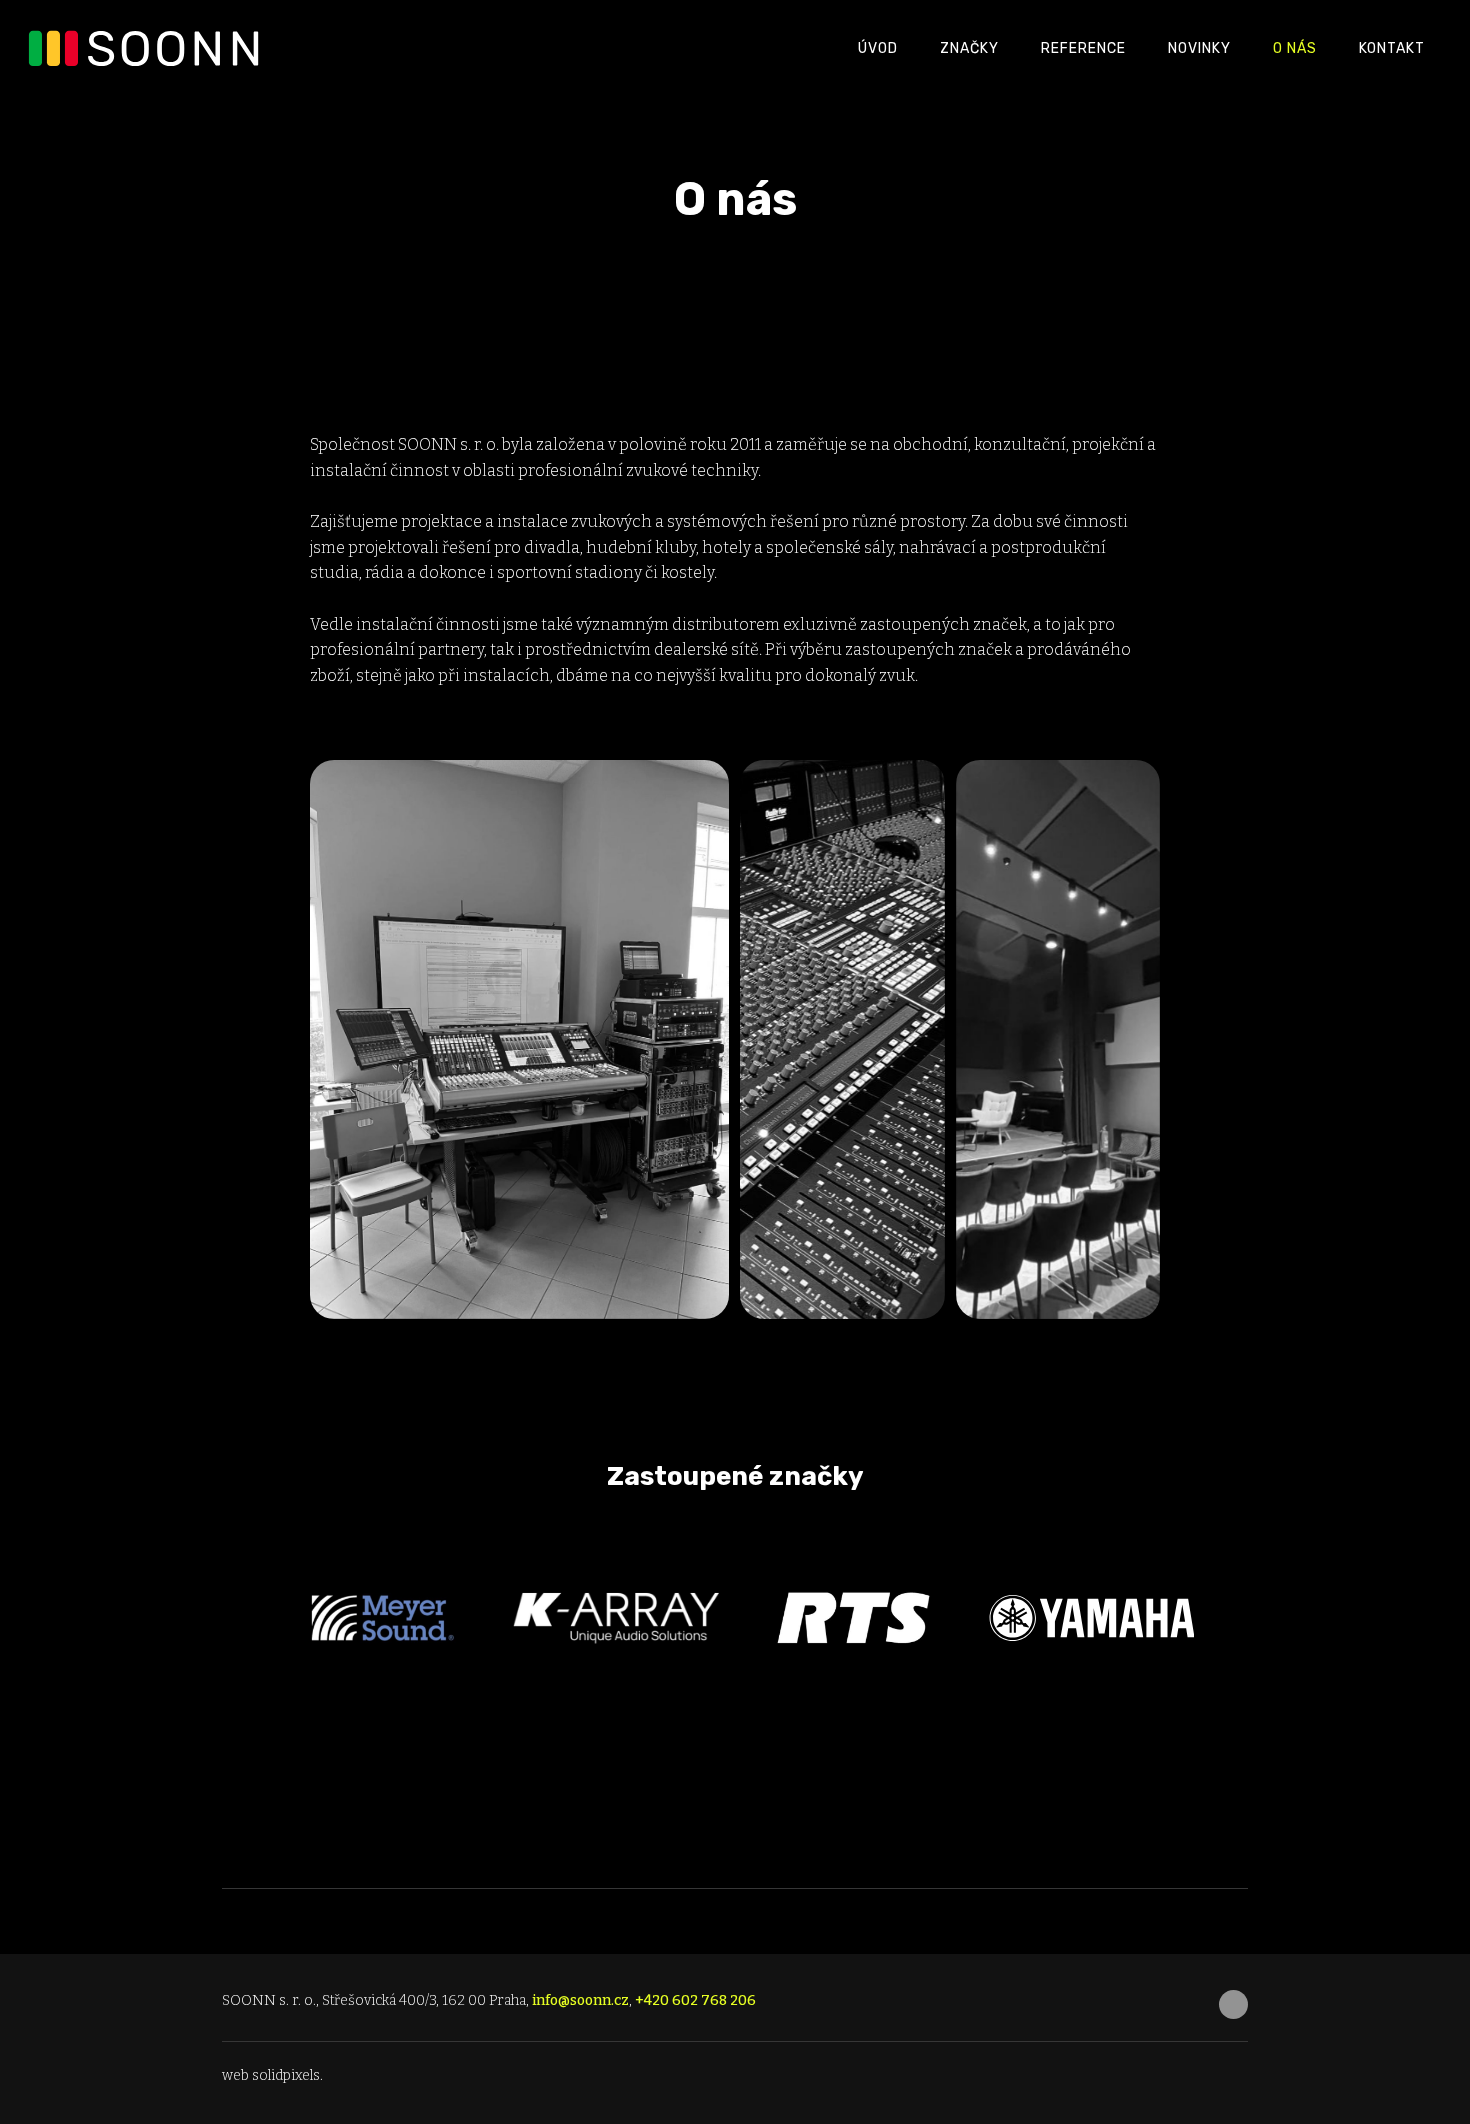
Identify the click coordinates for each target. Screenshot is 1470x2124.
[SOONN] (148, 48)
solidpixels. (287, 2075)
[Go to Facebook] (1233, 2004)
